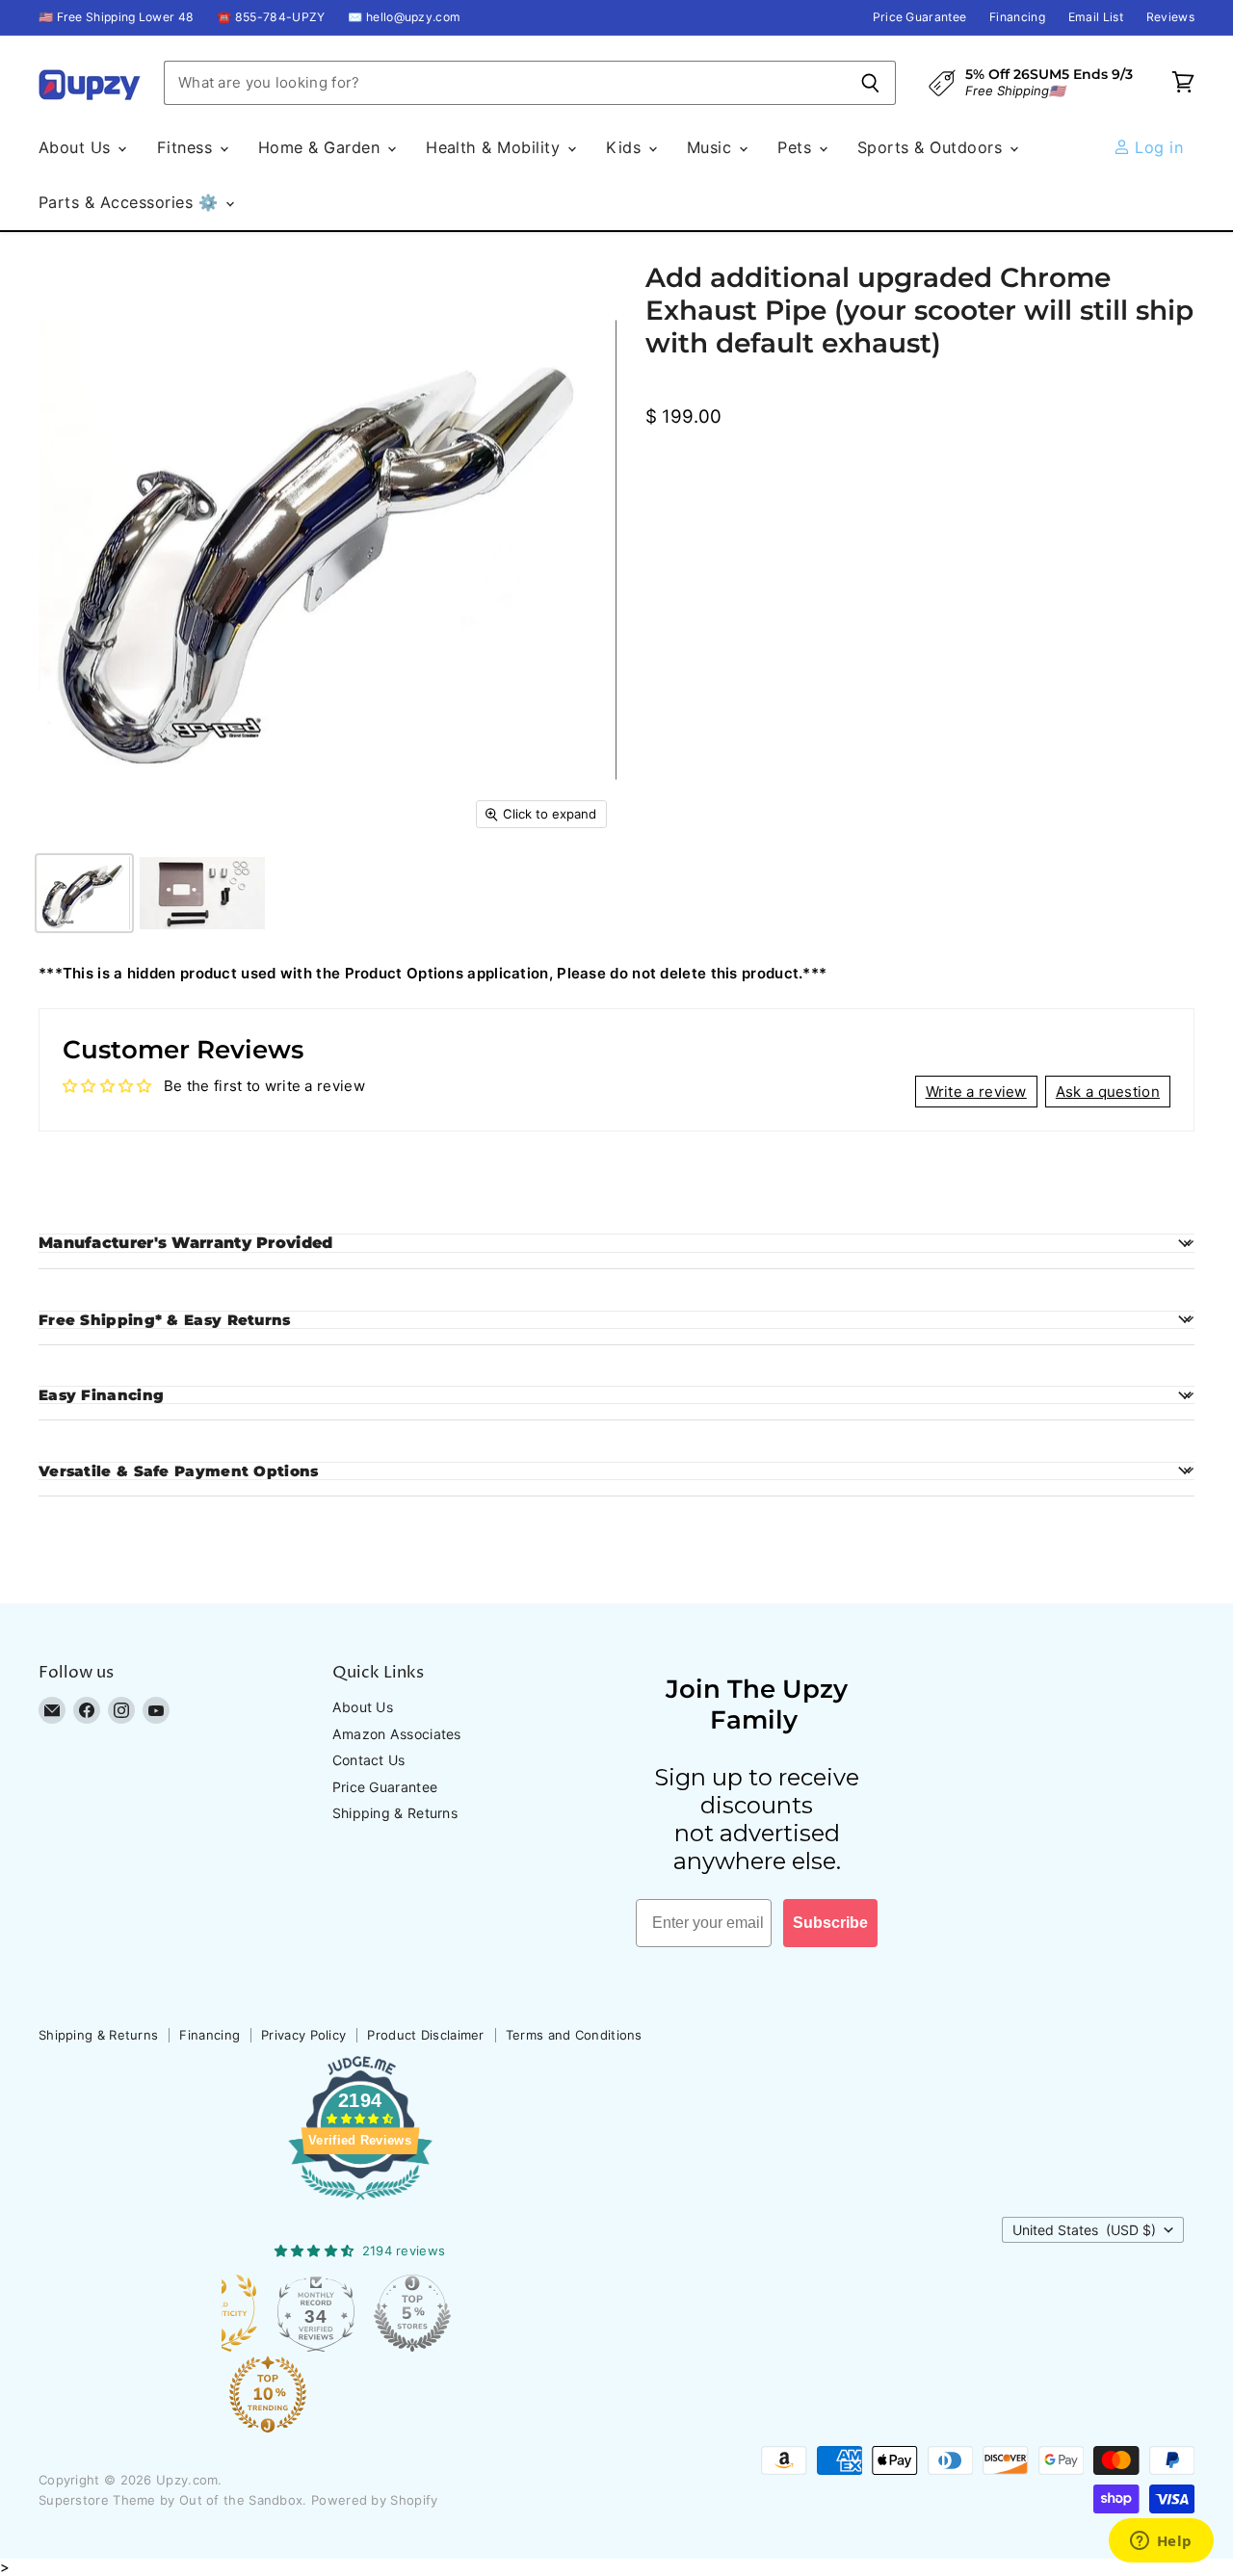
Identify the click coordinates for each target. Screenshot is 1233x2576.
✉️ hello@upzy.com (404, 17)
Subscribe (830, 1923)
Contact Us (369, 1760)
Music (712, 147)
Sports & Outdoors (932, 147)
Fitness (187, 147)
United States (1084, 2230)
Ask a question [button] (1108, 1092)
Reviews (1170, 17)
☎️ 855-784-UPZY (271, 17)
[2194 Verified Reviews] (360, 2203)
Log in (1156, 147)
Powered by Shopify (374, 2500)
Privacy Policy (303, 2035)
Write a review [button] (976, 1092)
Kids (626, 147)
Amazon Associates (397, 1734)
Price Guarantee (920, 17)
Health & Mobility (496, 147)
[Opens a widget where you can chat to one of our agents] (1161, 2542)
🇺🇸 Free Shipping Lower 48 (116, 17)
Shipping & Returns (395, 1813)
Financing (1017, 17)
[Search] (870, 83)
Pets (797, 147)
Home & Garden (322, 147)
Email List (1096, 17)
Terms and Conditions (574, 2035)
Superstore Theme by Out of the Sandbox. (173, 2500)
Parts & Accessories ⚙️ (131, 202)
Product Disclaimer (425, 2035)
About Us (77, 147)
